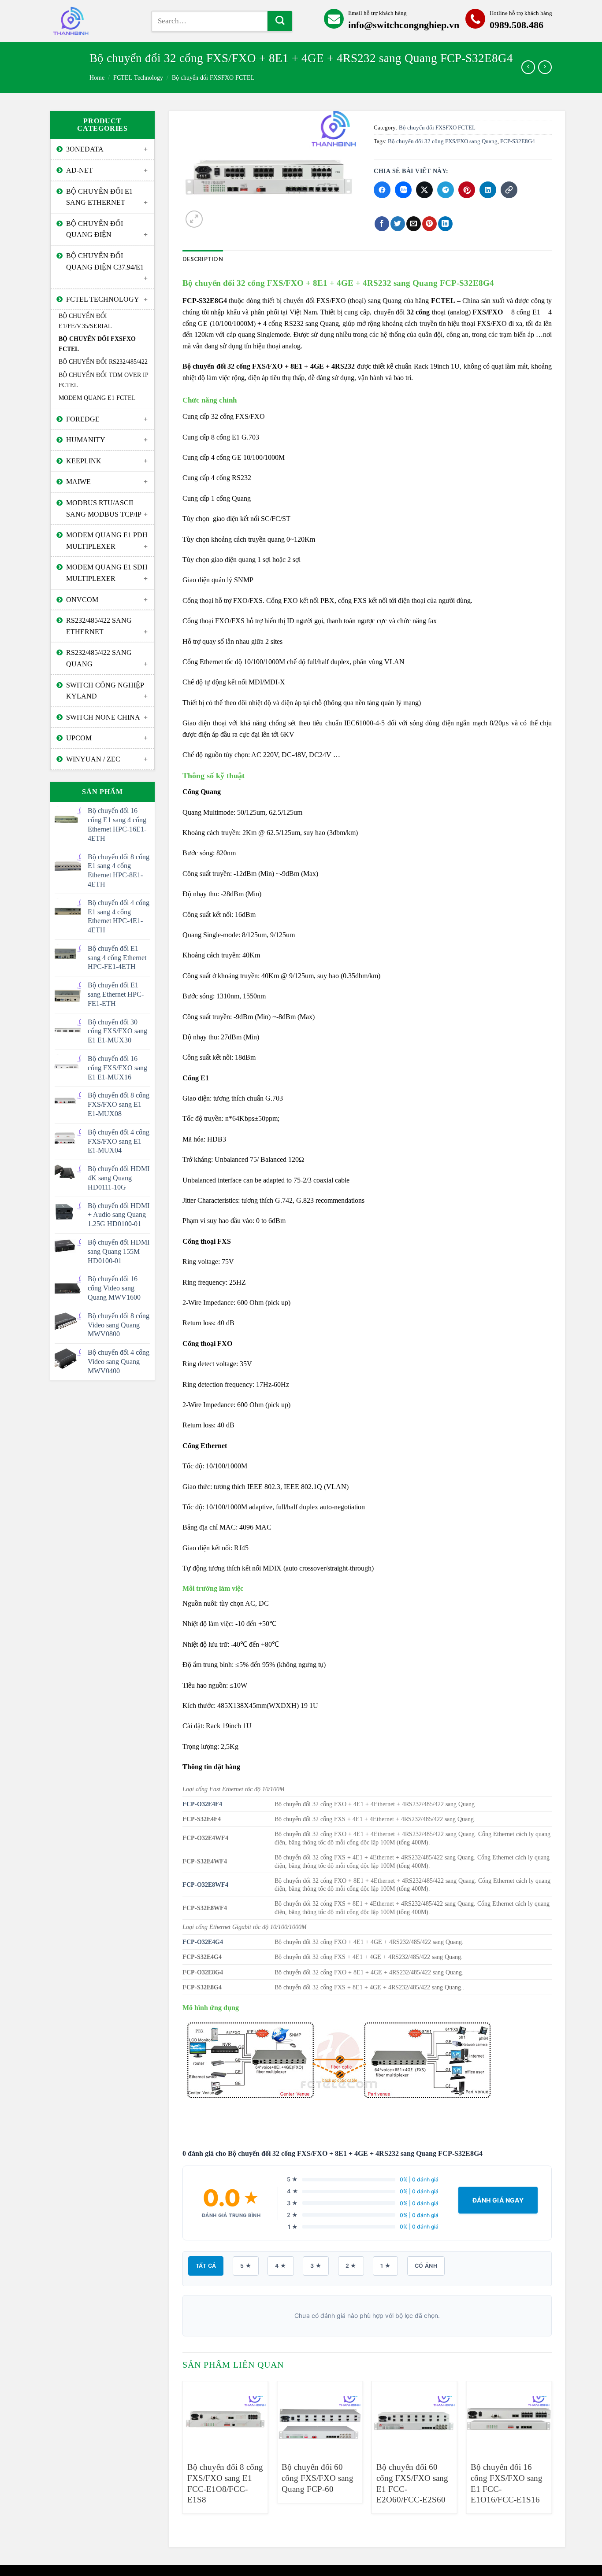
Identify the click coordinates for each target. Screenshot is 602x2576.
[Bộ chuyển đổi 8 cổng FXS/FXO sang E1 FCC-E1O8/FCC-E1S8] (225, 2417)
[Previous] (183, 2456)
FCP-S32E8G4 (518, 141)
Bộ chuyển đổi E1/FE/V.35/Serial (85, 321)
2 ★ (351, 2266)
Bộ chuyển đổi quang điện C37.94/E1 (105, 261)
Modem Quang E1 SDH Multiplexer (107, 573)
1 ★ (385, 2266)
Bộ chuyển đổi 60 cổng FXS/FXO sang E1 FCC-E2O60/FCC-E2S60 (412, 2483)
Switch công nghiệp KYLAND (105, 691)
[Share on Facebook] (382, 224)
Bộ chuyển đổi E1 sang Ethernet (99, 197)
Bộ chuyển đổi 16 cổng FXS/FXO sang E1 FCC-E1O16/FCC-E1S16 (507, 2483)
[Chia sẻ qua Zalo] (403, 190)
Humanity (86, 440)
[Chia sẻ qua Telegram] (446, 190)
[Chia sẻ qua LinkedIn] (488, 190)
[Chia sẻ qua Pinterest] (467, 190)
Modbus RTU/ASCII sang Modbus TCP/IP (104, 508)
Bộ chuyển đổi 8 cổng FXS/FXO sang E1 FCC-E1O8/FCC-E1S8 (225, 2483)
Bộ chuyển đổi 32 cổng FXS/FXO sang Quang (443, 141)
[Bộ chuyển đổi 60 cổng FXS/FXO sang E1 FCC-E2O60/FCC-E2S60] (414, 2417)
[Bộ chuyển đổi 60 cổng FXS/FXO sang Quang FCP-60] (320, 2417)
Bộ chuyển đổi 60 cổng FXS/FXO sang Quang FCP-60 (318, 2478)
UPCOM (79, 738)
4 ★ (281, 2266)
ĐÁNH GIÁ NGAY (498, 2200)
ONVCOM (82, 600)
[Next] (551, 2456)
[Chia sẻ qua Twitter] (424, 190)
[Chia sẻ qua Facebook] (382, 190)
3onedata (85, 149)
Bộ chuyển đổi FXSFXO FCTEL (213, 78)
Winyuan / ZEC (93, 759)
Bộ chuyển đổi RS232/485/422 (103, 362)
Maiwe (78, 482)
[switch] (94, 21)
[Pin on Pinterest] (429, 224)
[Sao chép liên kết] (509, 190)
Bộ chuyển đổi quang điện (95, 229)
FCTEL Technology (138, 78)
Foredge (83, 419)
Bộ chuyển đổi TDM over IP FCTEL (103, 380)
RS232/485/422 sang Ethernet (99, 626)
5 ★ (246, 2266)
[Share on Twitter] (398, 224)
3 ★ (316, 2266)
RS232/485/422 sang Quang (99, 658)
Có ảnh (426, 2266)
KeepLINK (84, 461)
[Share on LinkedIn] (445, 224)
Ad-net (80, 170)
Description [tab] (203, 259)
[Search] (280, 21)
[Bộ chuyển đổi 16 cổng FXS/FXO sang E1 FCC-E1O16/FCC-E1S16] (509, 2417)
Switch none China (103, 717)
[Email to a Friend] (414, 224)
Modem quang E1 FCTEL (97, 398)
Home (97, 78)
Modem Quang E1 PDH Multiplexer (107, 541)
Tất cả (206, 2266)
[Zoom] (194, 219)
